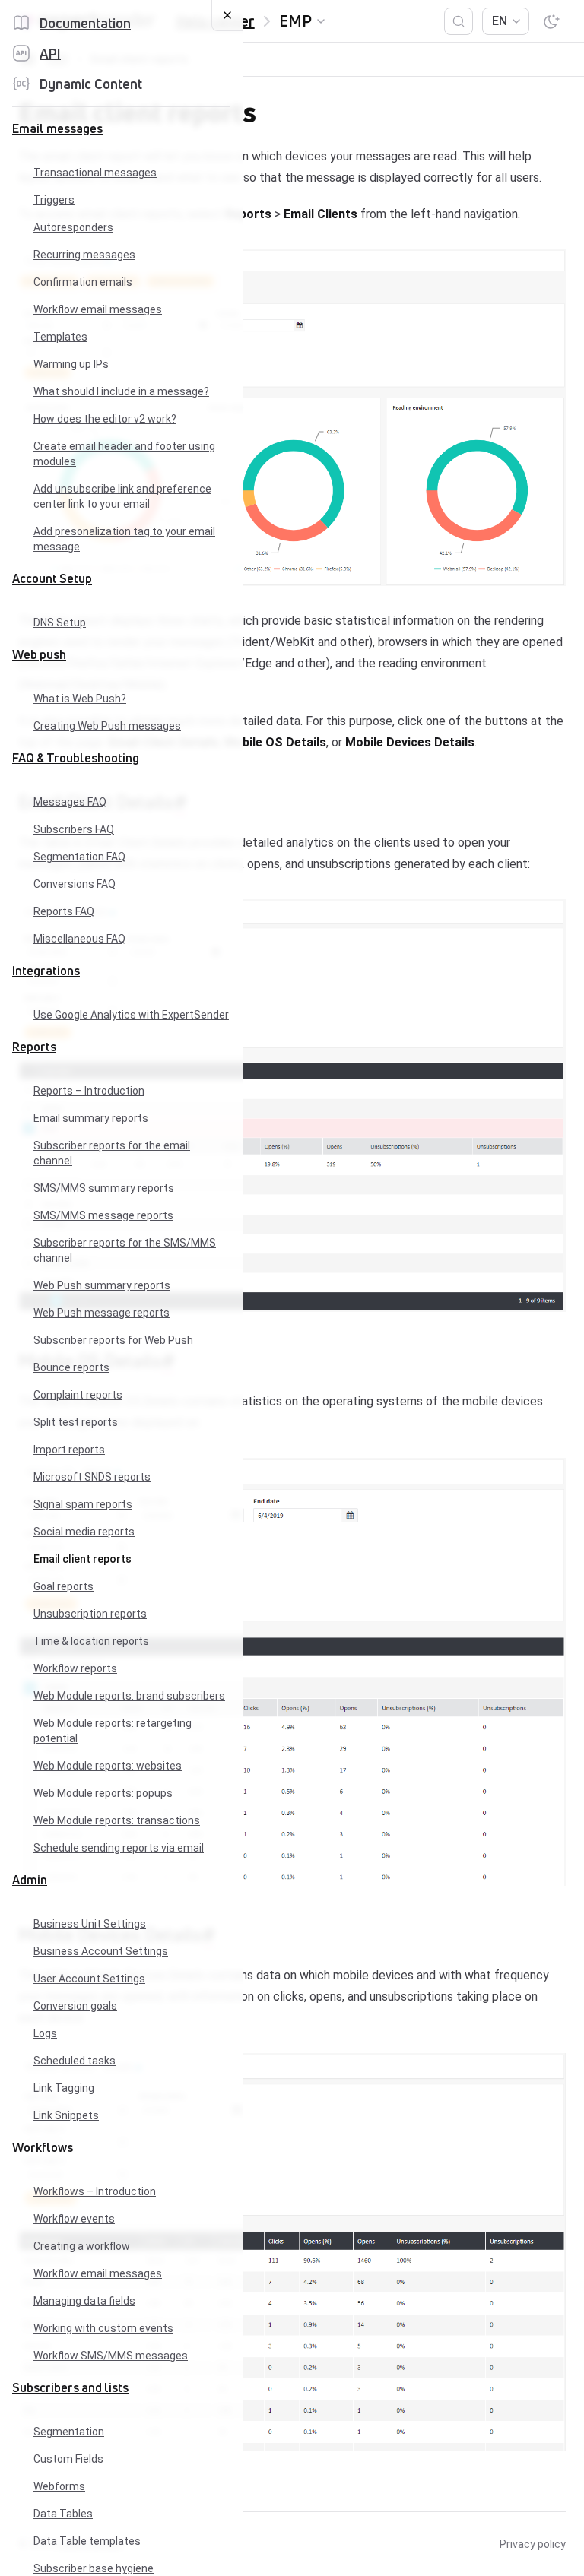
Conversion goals (75, 2006)
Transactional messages (95, 173)
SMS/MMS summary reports (104, 1188)
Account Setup (52, 578)
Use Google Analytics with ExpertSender (131, 1015)
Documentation (85, 23)
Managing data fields (84, 2301)
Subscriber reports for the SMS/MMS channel (125, 1250)
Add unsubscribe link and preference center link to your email (122, 496)
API (50, 53)
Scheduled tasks (75, 2061)
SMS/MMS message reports (103, 1215)
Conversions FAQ (75, 884)
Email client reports (83, 1559)
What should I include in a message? (121, 391)
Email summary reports (91, 1118)
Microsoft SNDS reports (92, 1477)
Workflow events (74, 2219)
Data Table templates (87, 2541)
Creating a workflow (82, 2246)
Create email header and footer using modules (124, 454)
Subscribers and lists (70, 2387)
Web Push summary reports (102, 1285)
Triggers (54, 200)
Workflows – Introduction (95, 2191)
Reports (34, 1047)
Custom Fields (68, 2459)
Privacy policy (533, 2544)
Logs (45, 2033)
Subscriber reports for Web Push (113, 1340)
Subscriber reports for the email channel (112, 1153)
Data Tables (63, 2514)
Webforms (59, 2486)
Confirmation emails (83, 282)
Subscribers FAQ (74, 829)
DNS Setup (60, 623)
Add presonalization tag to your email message (124, 539)
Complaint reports (78, 1395)
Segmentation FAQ (79, 857)
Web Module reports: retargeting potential (113, 1731)
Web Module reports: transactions (117, 1820)
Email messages (57, 128)
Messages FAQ (70, 802)
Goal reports (63, 1586)
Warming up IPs (71, 364)
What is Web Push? (80, 699)
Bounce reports (71, 1367)
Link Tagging (64, 2088)
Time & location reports (91, 1641)
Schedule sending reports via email (119, 1848)
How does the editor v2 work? (105, 419)
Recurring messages (84, 255)
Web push (39, 654)
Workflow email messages (98, 309)
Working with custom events (103, 2328)
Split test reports (76, 1422)
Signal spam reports (83, 1504)
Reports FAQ (64, 911)
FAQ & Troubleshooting (76, 758)
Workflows (43, 2147)
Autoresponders (73, 227)
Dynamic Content (91, 84)
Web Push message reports (102, 1313)
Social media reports (84, 1532)
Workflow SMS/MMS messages (111, 2356)
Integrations (46, 971)
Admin (30, 1880)
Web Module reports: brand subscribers (129, 1696)
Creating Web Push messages (107, 726)
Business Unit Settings (90, 1924)
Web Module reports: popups (103, 1793)
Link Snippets (66, 2115)
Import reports (69, 1450)
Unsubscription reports (90, 1614)
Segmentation (69, 2432)
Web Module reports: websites (108, 1766)
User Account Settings (89, 1979)
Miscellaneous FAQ (79, 939)
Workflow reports (75, 1668)
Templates (60, 337)
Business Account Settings (101, 1951)
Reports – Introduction (89, 1091)
